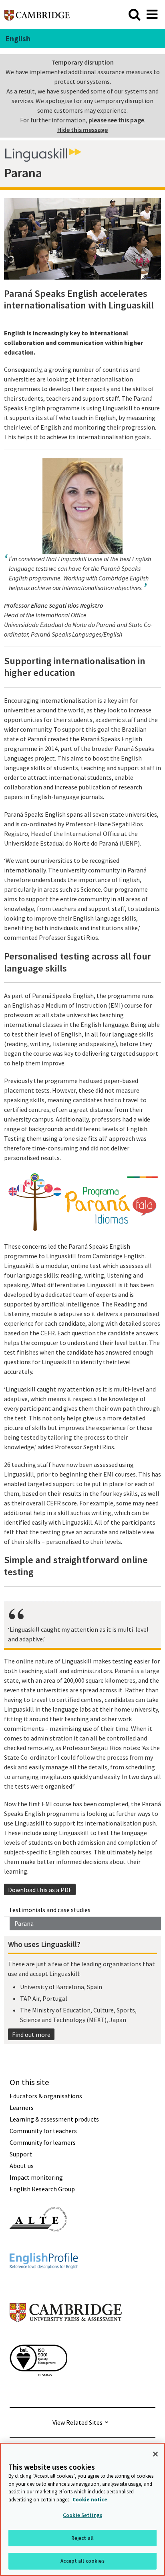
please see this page (116, 120)
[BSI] (38, 2391)
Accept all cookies (82, 2561)
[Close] (155, 2454)
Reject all (82, 2538)
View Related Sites (77, 2422)
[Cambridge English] (37, 14)
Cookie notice (90, 2500)
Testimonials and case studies (50, 1910)
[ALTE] (38, 2246)
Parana (24, 1923)
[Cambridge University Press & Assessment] (66, 2338)
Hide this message (82, 130)
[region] (82, 2509)
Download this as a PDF (40, 1890)
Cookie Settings (82, 2515)
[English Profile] (44, 2283)
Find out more (31, 2034)
